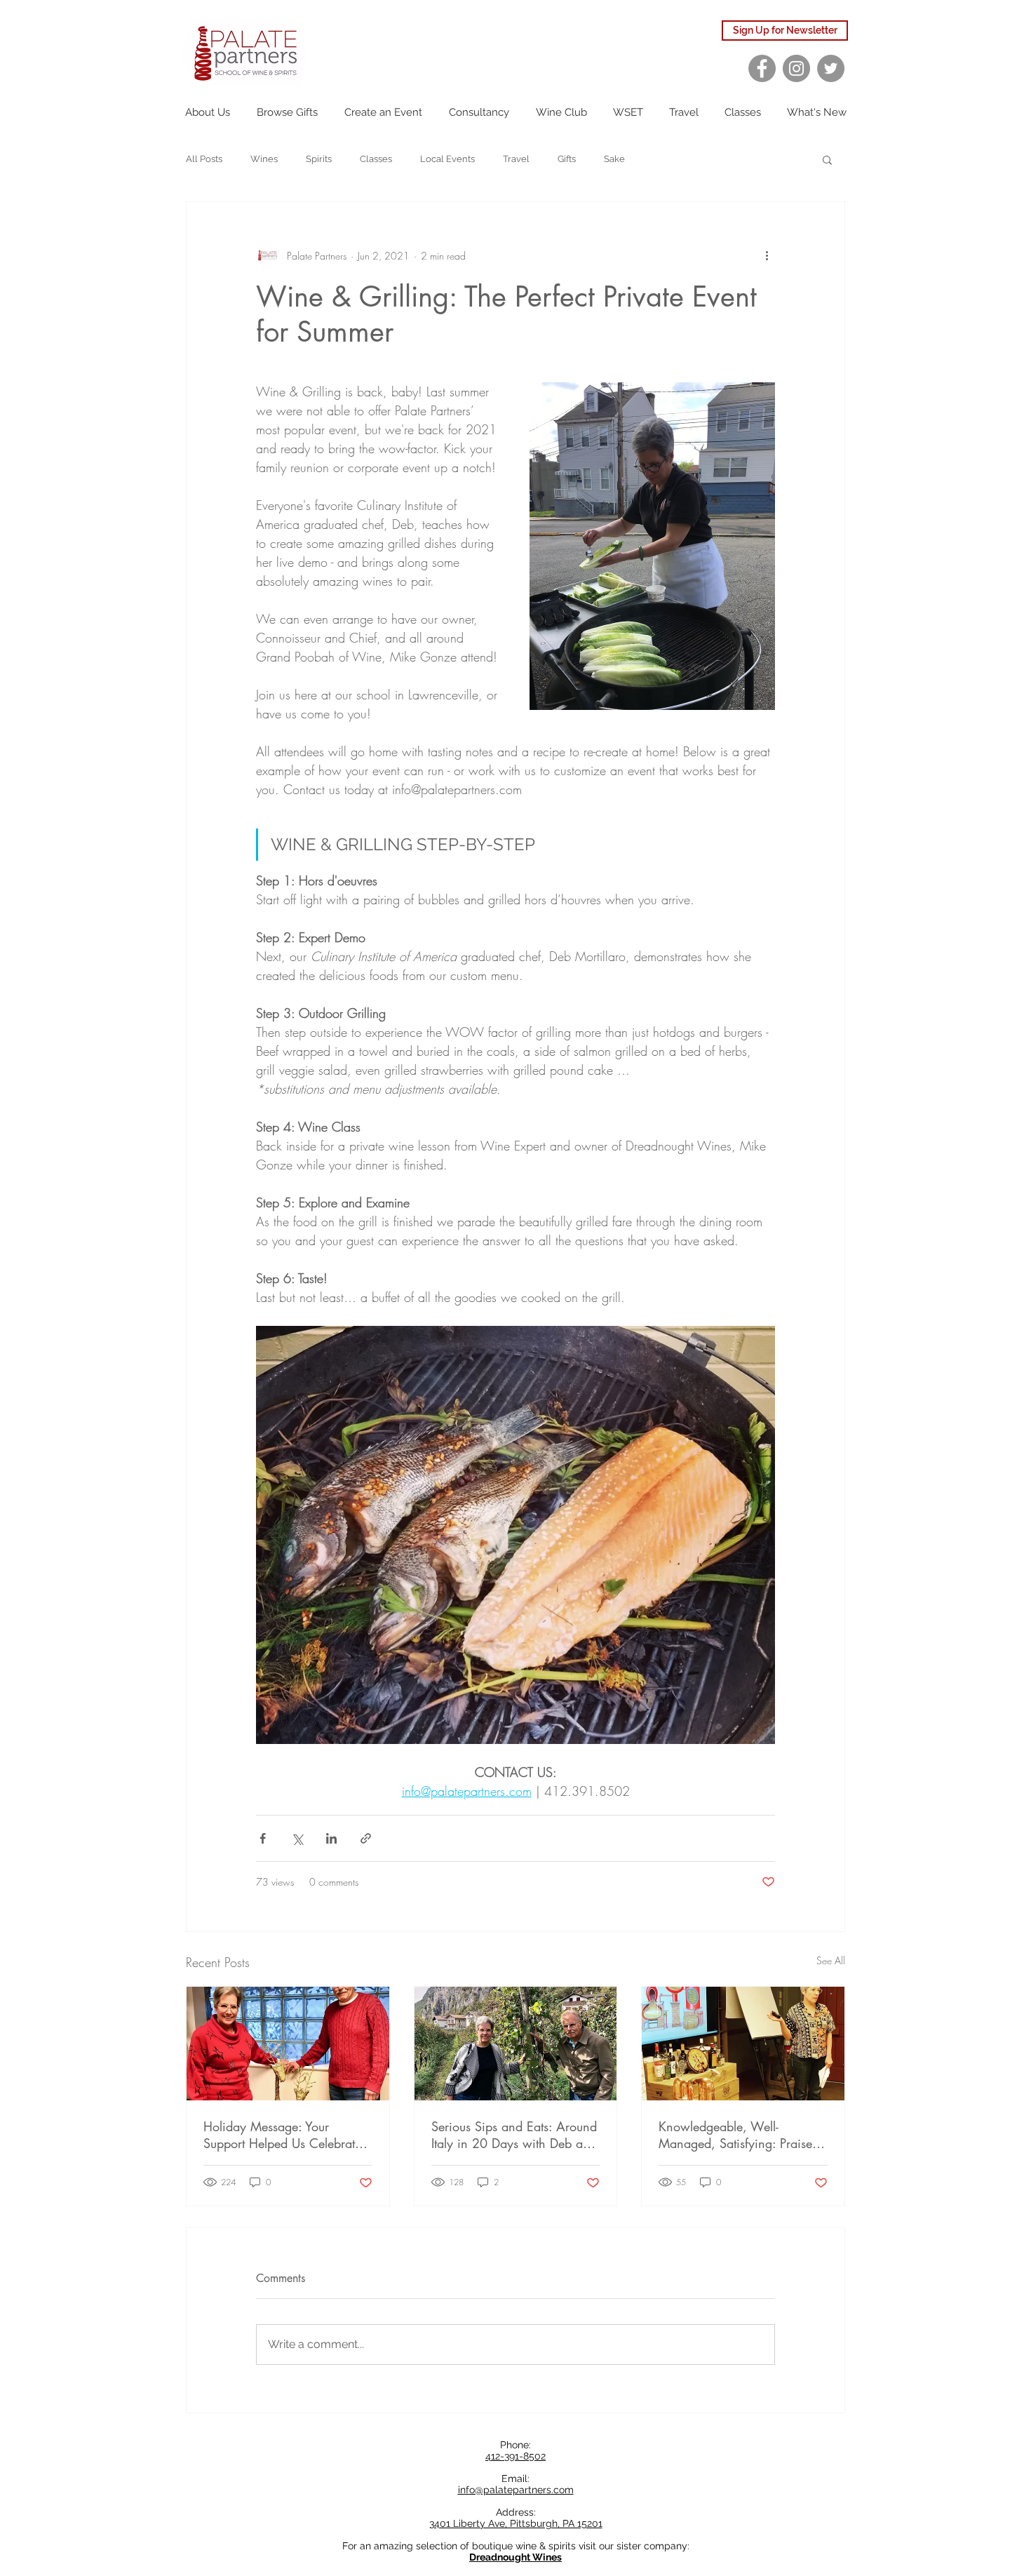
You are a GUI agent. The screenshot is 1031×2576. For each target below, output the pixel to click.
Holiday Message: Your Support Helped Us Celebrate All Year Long (282, 2135)
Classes (376, 159)
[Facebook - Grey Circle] (762, 68)
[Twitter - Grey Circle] (831, 68)
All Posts (204, 159)
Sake (614, 159)
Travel (516, 159)
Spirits (319, 159)
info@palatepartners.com (516, 2490)
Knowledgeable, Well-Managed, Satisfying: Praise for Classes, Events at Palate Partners (735, 2135)
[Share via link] (366, 1838)
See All (831, 1960)
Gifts (567, 159)
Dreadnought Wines (515, 2557)
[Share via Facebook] (263, 1838)
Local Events (447, 159)
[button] (827, 159)
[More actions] (767, 255)
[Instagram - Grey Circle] (796, 68)
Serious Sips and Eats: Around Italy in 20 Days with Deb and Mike (514, 2135)
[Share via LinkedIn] (331, 1838)
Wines (264, 159)
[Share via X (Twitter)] (297, 1838)
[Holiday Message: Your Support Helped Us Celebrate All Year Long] (288, 2044)
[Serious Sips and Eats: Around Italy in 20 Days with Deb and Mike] (516, 2044)
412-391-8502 (515, 2456)
